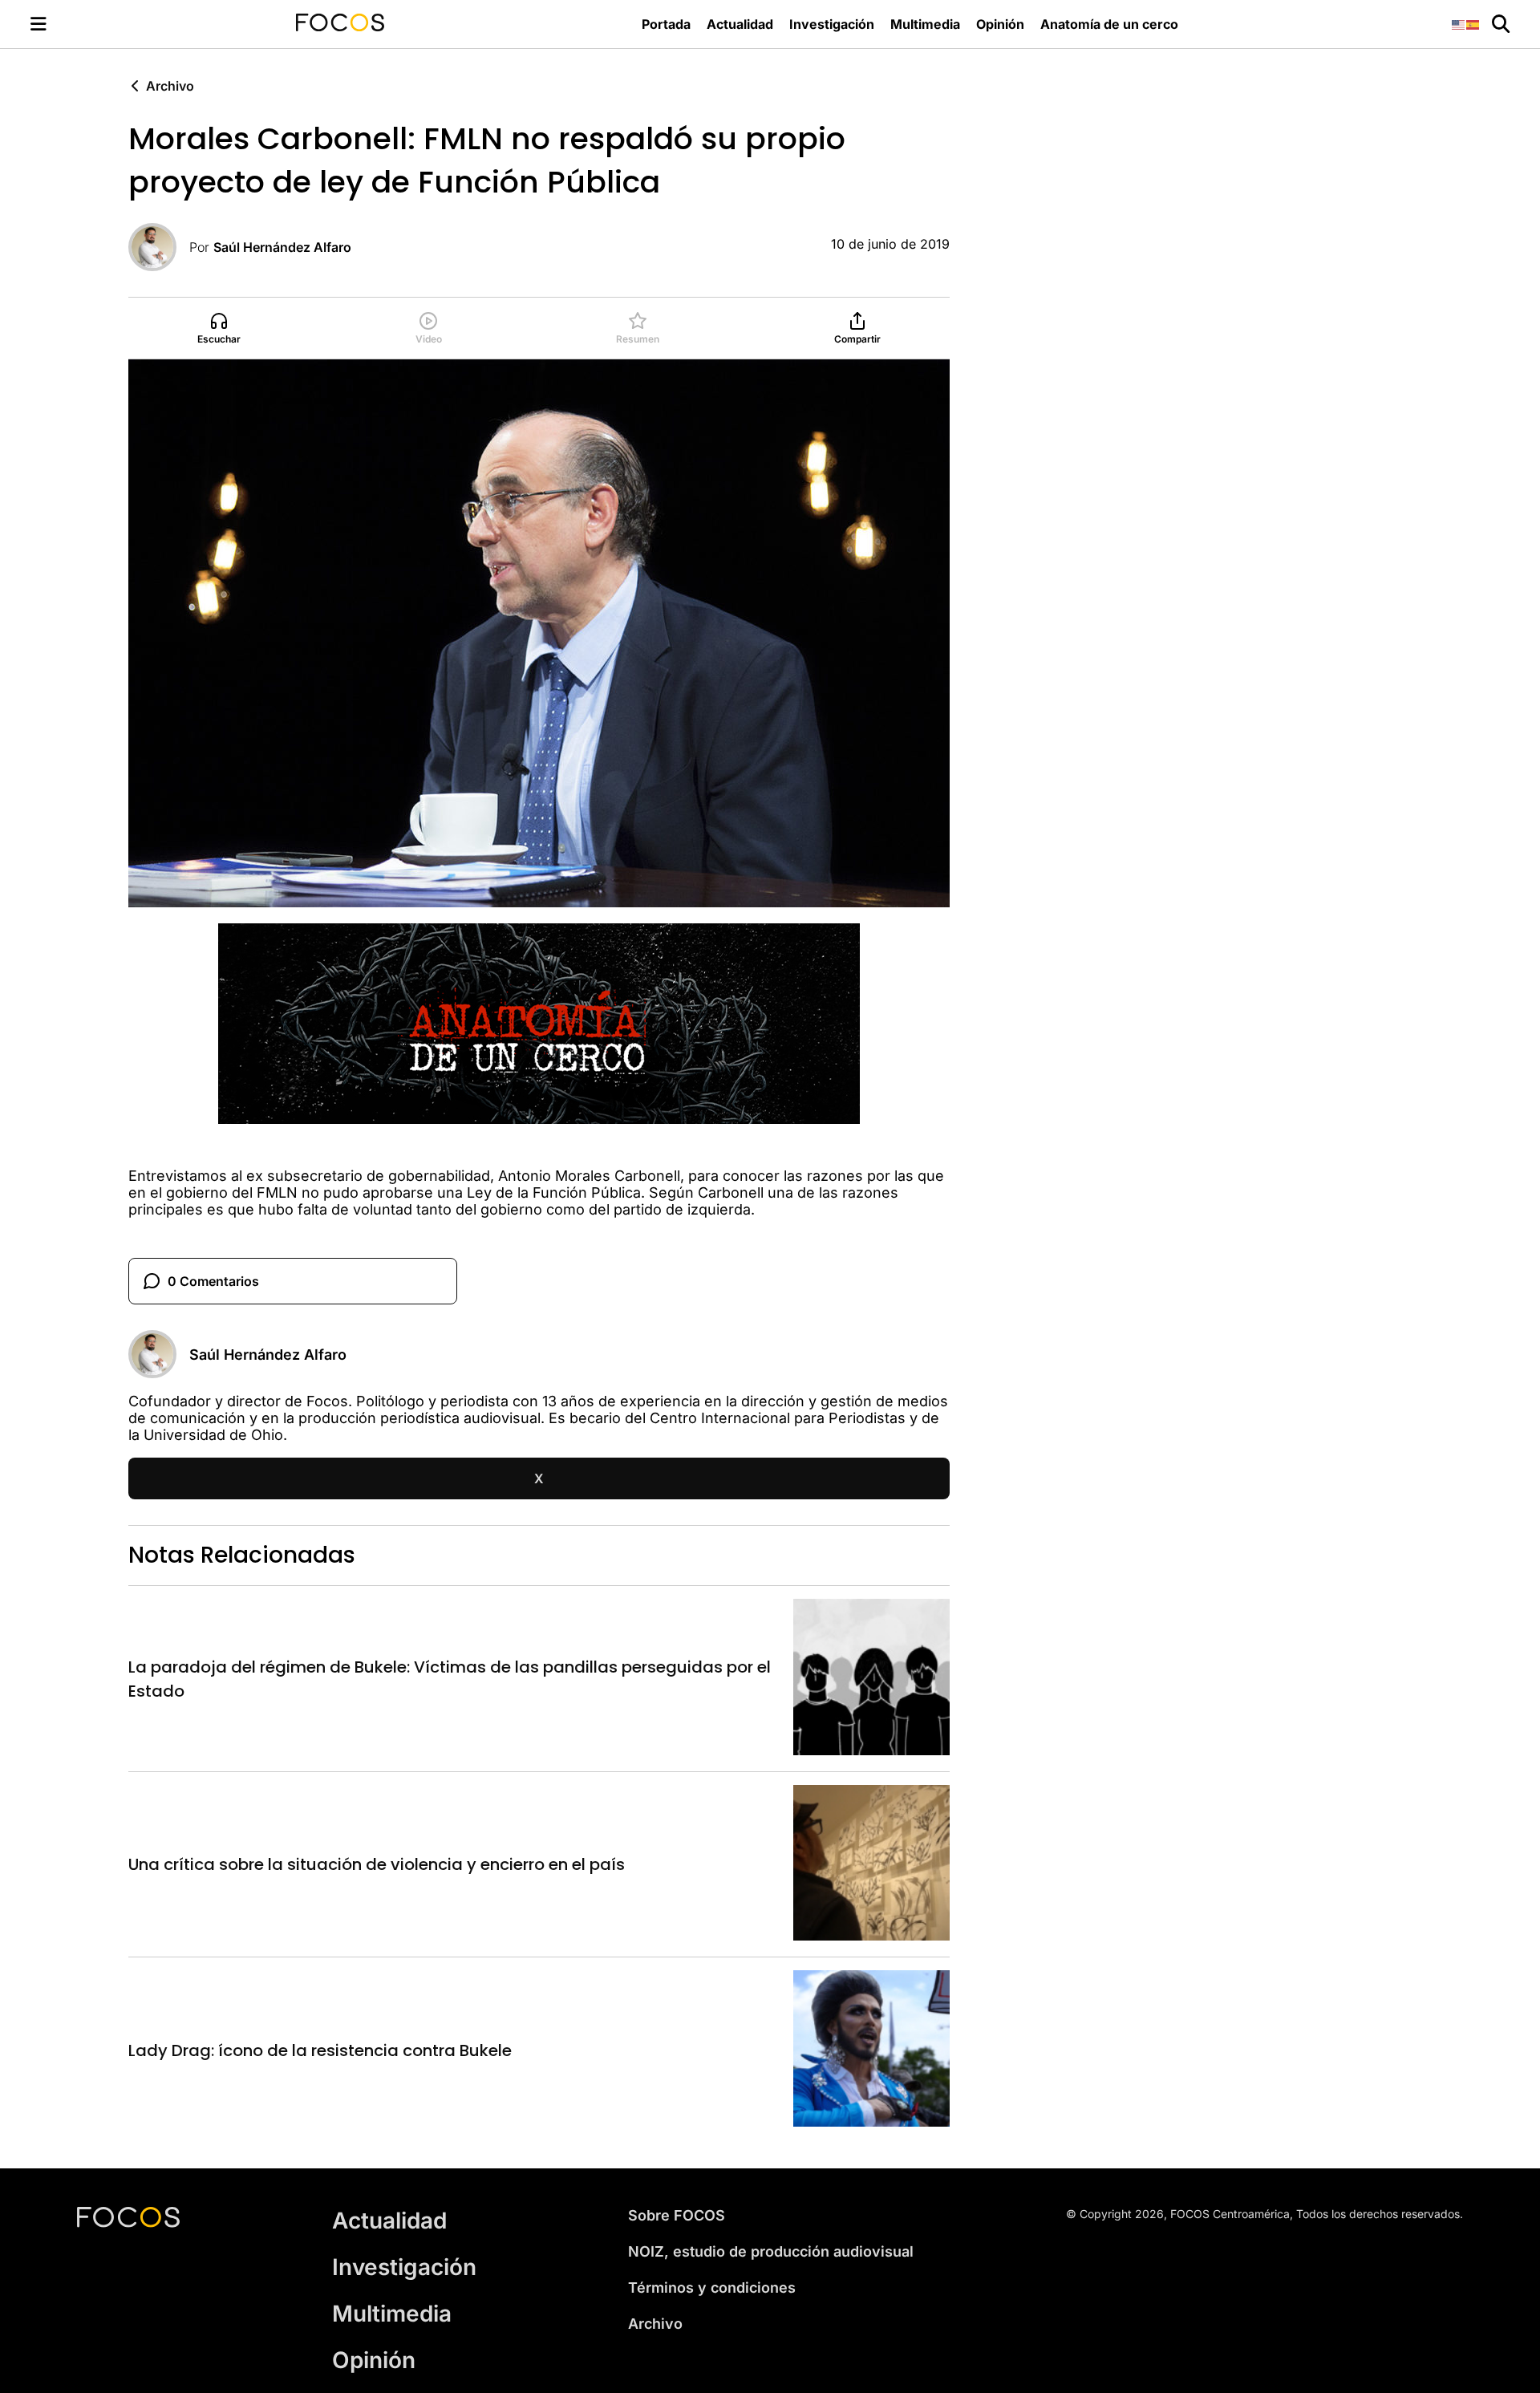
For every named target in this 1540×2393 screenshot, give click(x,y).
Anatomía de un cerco (1109, 24)
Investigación (832, 24)
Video (429, 339)
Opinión (1000, 24)
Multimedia (925, 24)
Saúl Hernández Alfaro (282, 247)
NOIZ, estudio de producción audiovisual (771, 2251)
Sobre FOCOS (677, 2215)
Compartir (857, 339)
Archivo (170, 86)
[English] (1459, 24)
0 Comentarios (213, 1281)
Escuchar (219, 339)
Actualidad (740, 24)
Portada (666, 24)
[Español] (1473, 24)
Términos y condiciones (712, 2288)
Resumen (638, 339)
